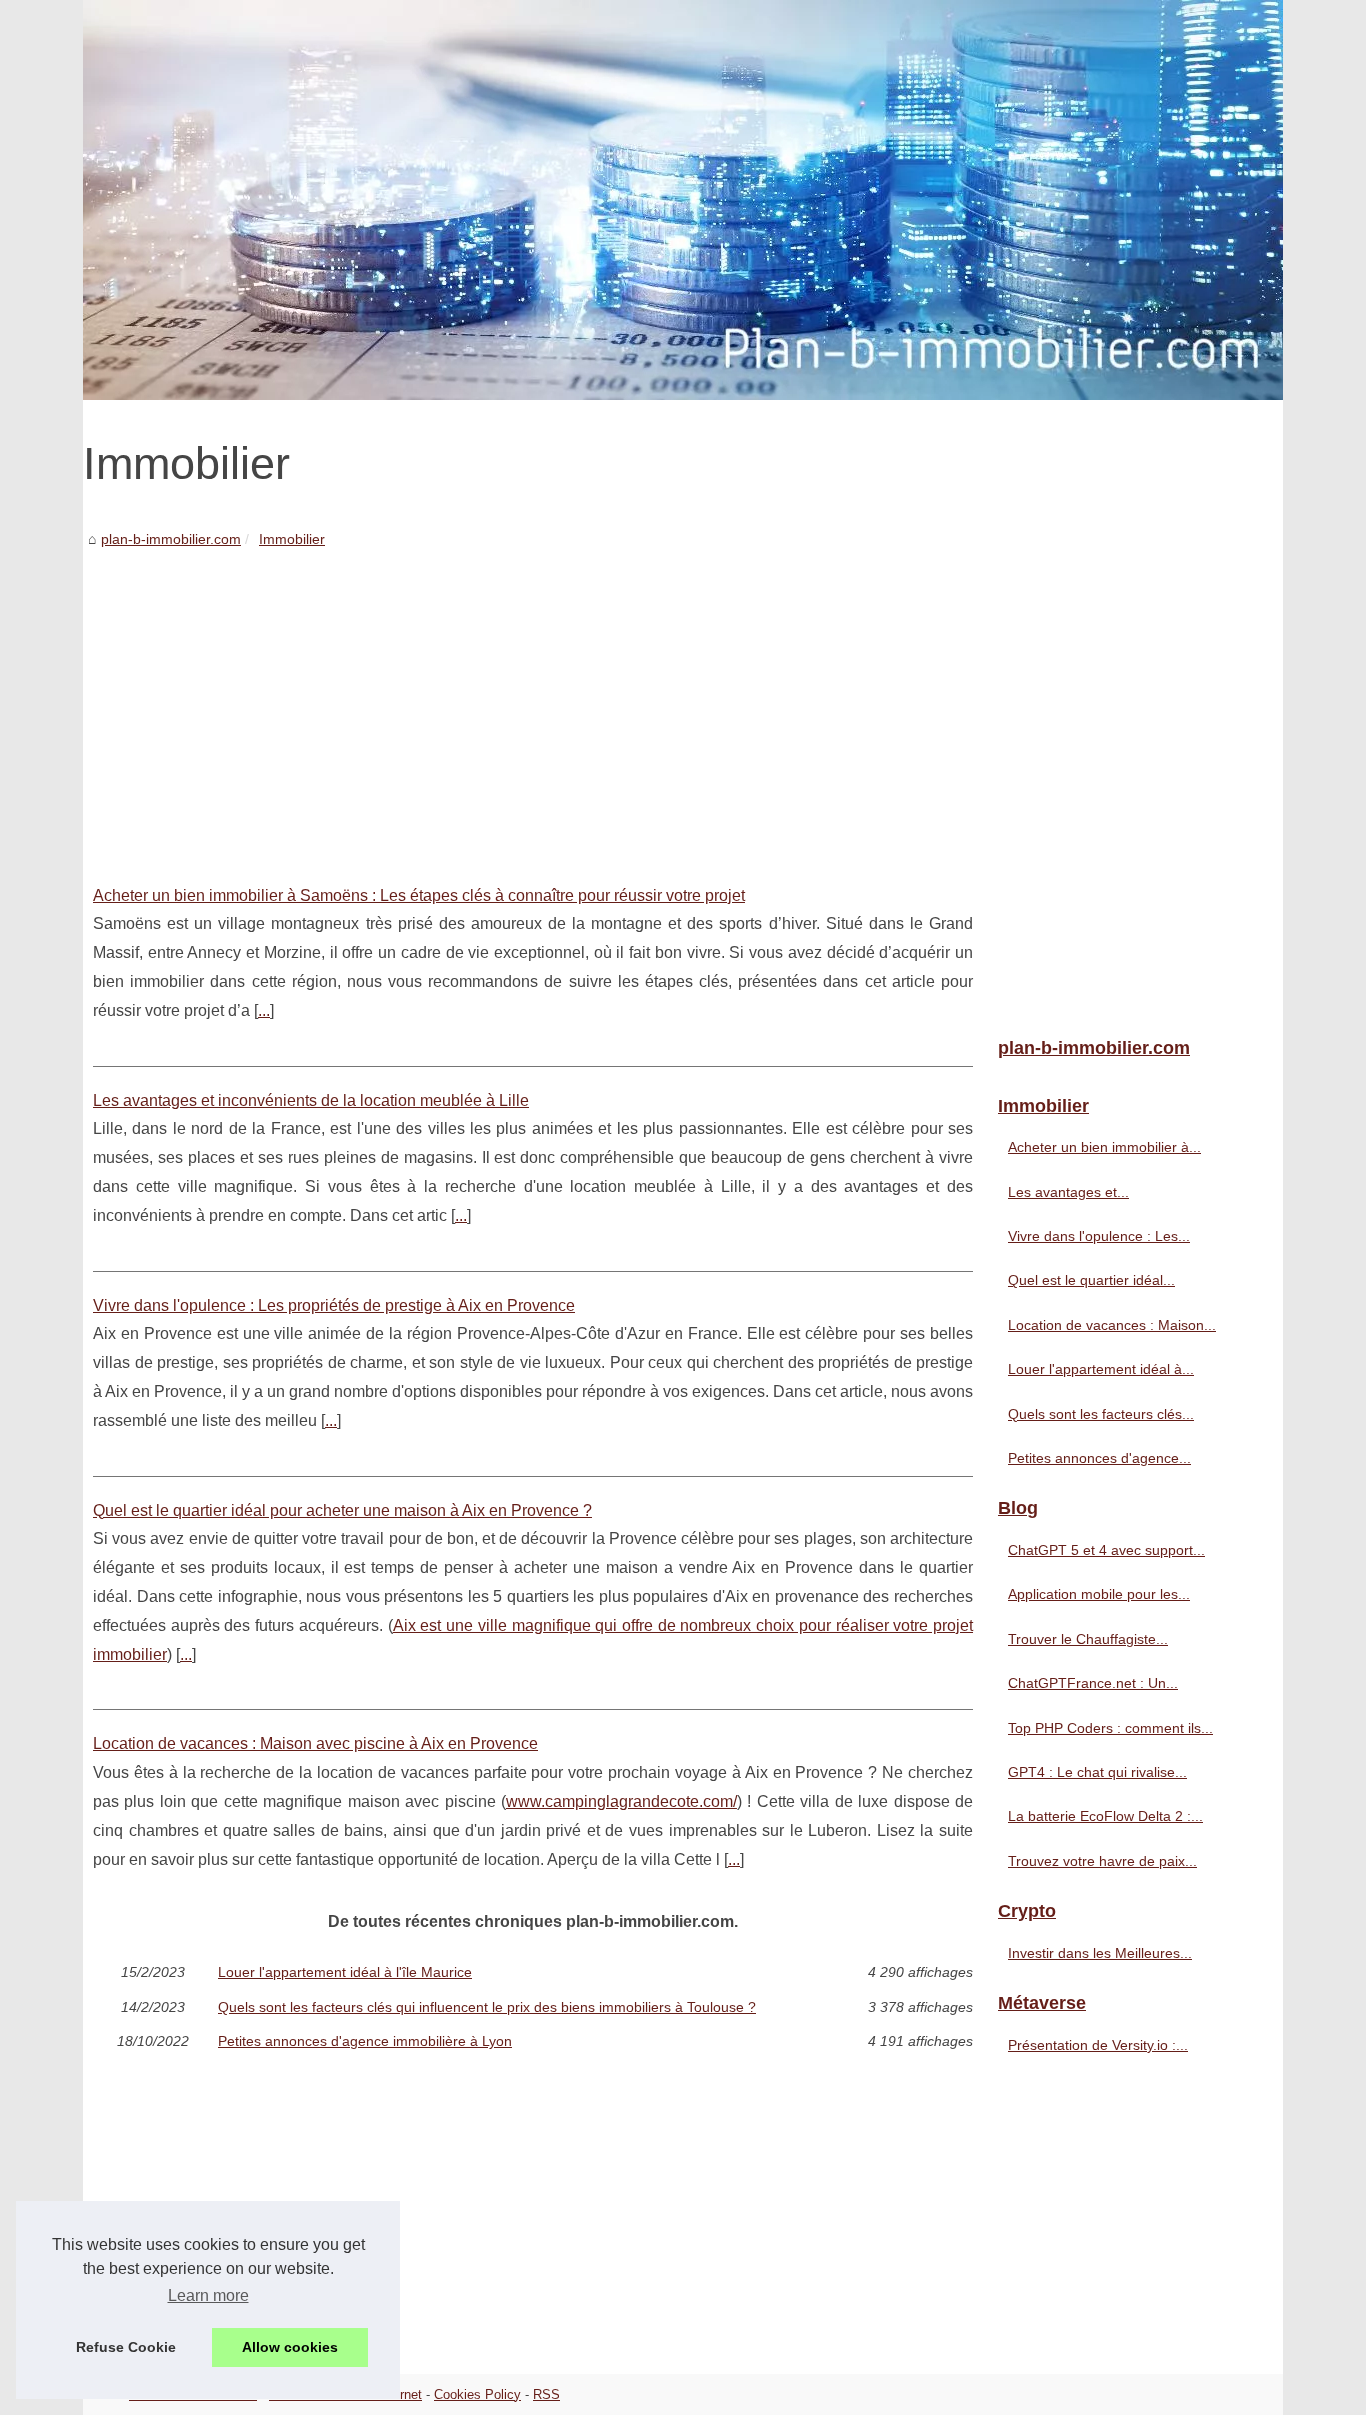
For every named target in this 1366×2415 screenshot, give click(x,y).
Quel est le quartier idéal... (1091, 1280)
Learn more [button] (208, 2295)
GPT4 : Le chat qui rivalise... (1097, 1772)
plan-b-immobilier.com (171, 539)
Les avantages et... (1068, 1192)
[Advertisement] (533, 702)
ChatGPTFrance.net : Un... (1093, 1683)
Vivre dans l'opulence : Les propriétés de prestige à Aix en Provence (334, 1305)
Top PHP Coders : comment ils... (1110, 1728)
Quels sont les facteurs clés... (1101, 1414)
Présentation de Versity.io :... (1098, 2045)
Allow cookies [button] (290, 2347)
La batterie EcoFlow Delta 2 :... (1105, 1816)
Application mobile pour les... (1099, 1594)
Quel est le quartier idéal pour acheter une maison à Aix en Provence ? (342, 1510)
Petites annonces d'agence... (1099, 1458)
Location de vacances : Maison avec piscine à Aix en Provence (315, 1743)
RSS (546, 2394)
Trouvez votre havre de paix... (1102, 1861)
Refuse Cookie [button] (126, 2347)
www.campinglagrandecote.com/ (621, 1801)
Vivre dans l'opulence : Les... (1099, 1236)
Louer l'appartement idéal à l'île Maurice (345, 1972)
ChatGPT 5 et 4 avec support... (1106, 1550)
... (264, 1010)
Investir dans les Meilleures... (1100, 1953)
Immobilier (292, 539)
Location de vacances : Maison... (1112, 1325)
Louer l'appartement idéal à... (1101, 1369)
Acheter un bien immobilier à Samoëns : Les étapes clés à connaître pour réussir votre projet (419, 895)
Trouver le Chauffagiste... (1088, 1639)
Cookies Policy (477, 2394)
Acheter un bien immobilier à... (1104, 1147)
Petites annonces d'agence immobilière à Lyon (365, 2041)
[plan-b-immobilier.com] (683, 200)
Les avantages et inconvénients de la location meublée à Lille (311, 1100)
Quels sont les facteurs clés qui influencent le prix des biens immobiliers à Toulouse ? (487, 2007)
